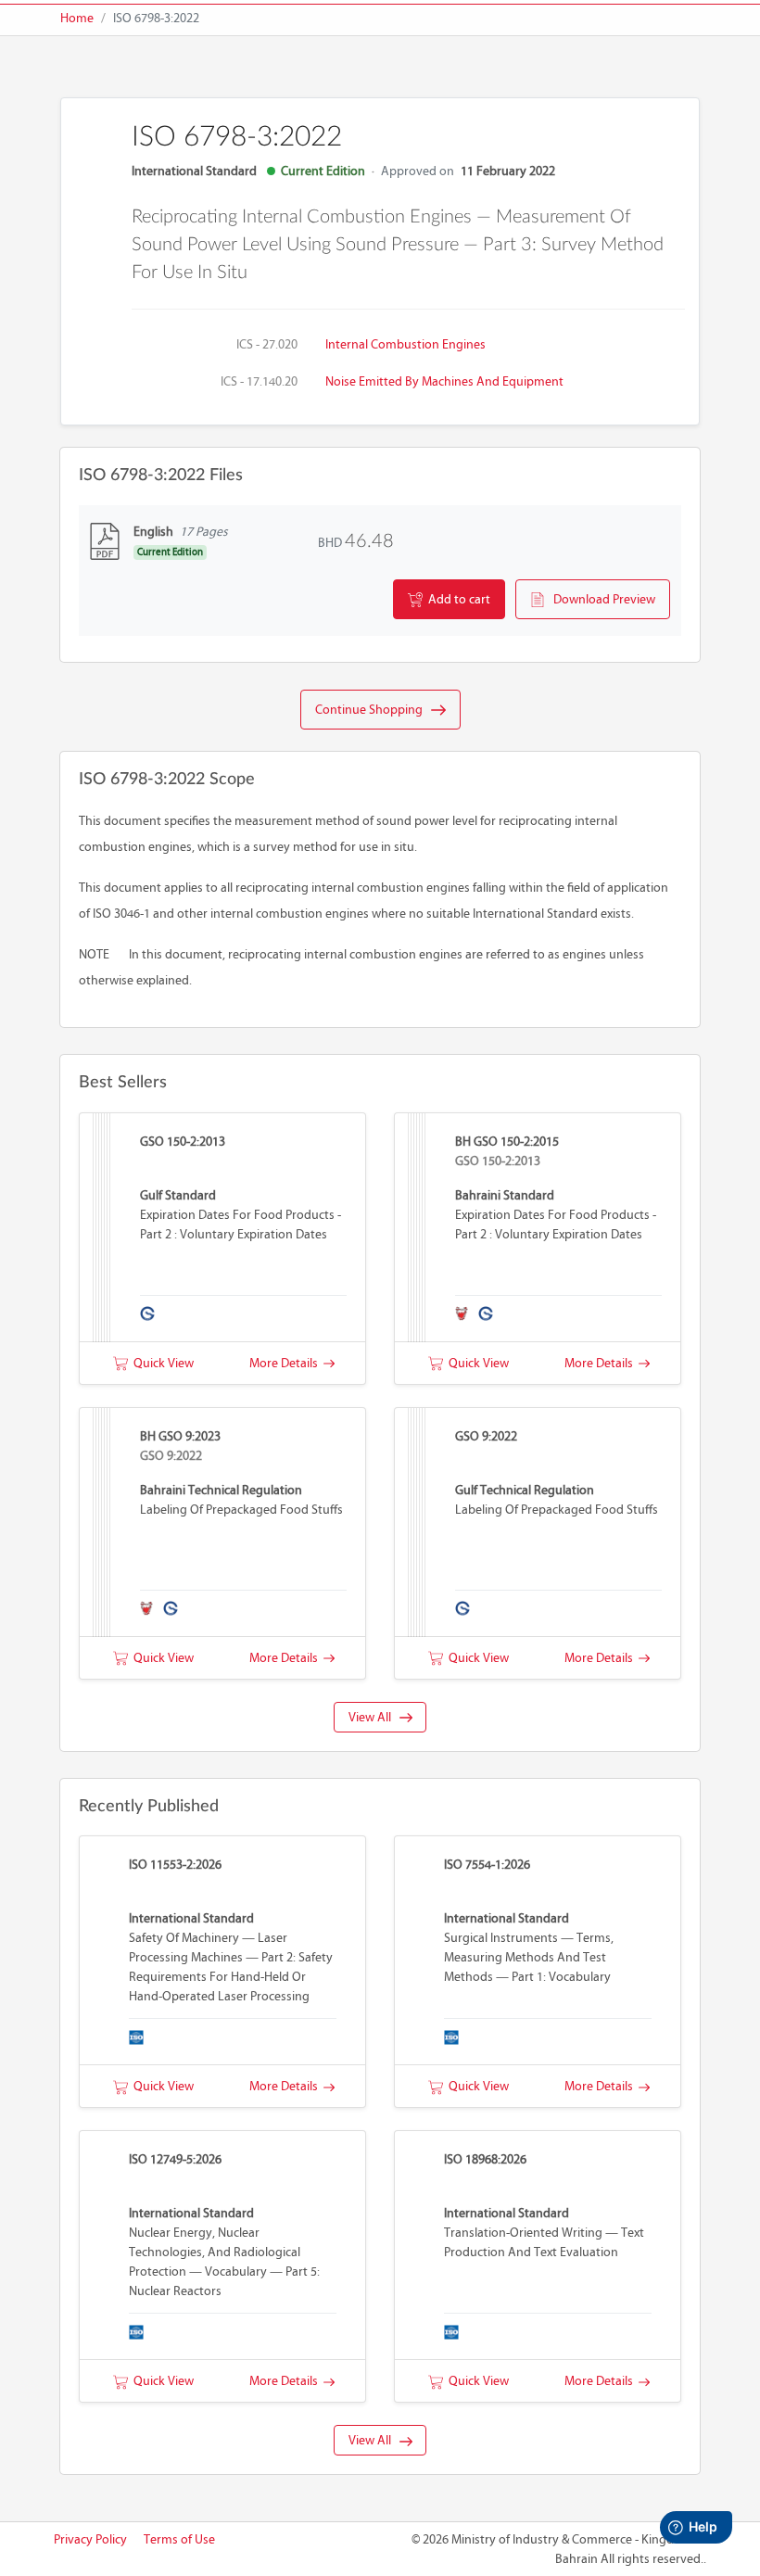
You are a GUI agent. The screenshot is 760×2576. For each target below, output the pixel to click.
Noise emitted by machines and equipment (444, 381)
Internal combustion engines (405, 344)
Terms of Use (179, 2539)
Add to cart (456, 599)
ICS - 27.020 (267, 344)
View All (374, 1717)
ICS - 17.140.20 (259, 381)
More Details (286, 1363)
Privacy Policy (90, 2539)
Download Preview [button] (600, 599)
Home (77, 18)
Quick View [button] (161, 1363)
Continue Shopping (373, 710)
